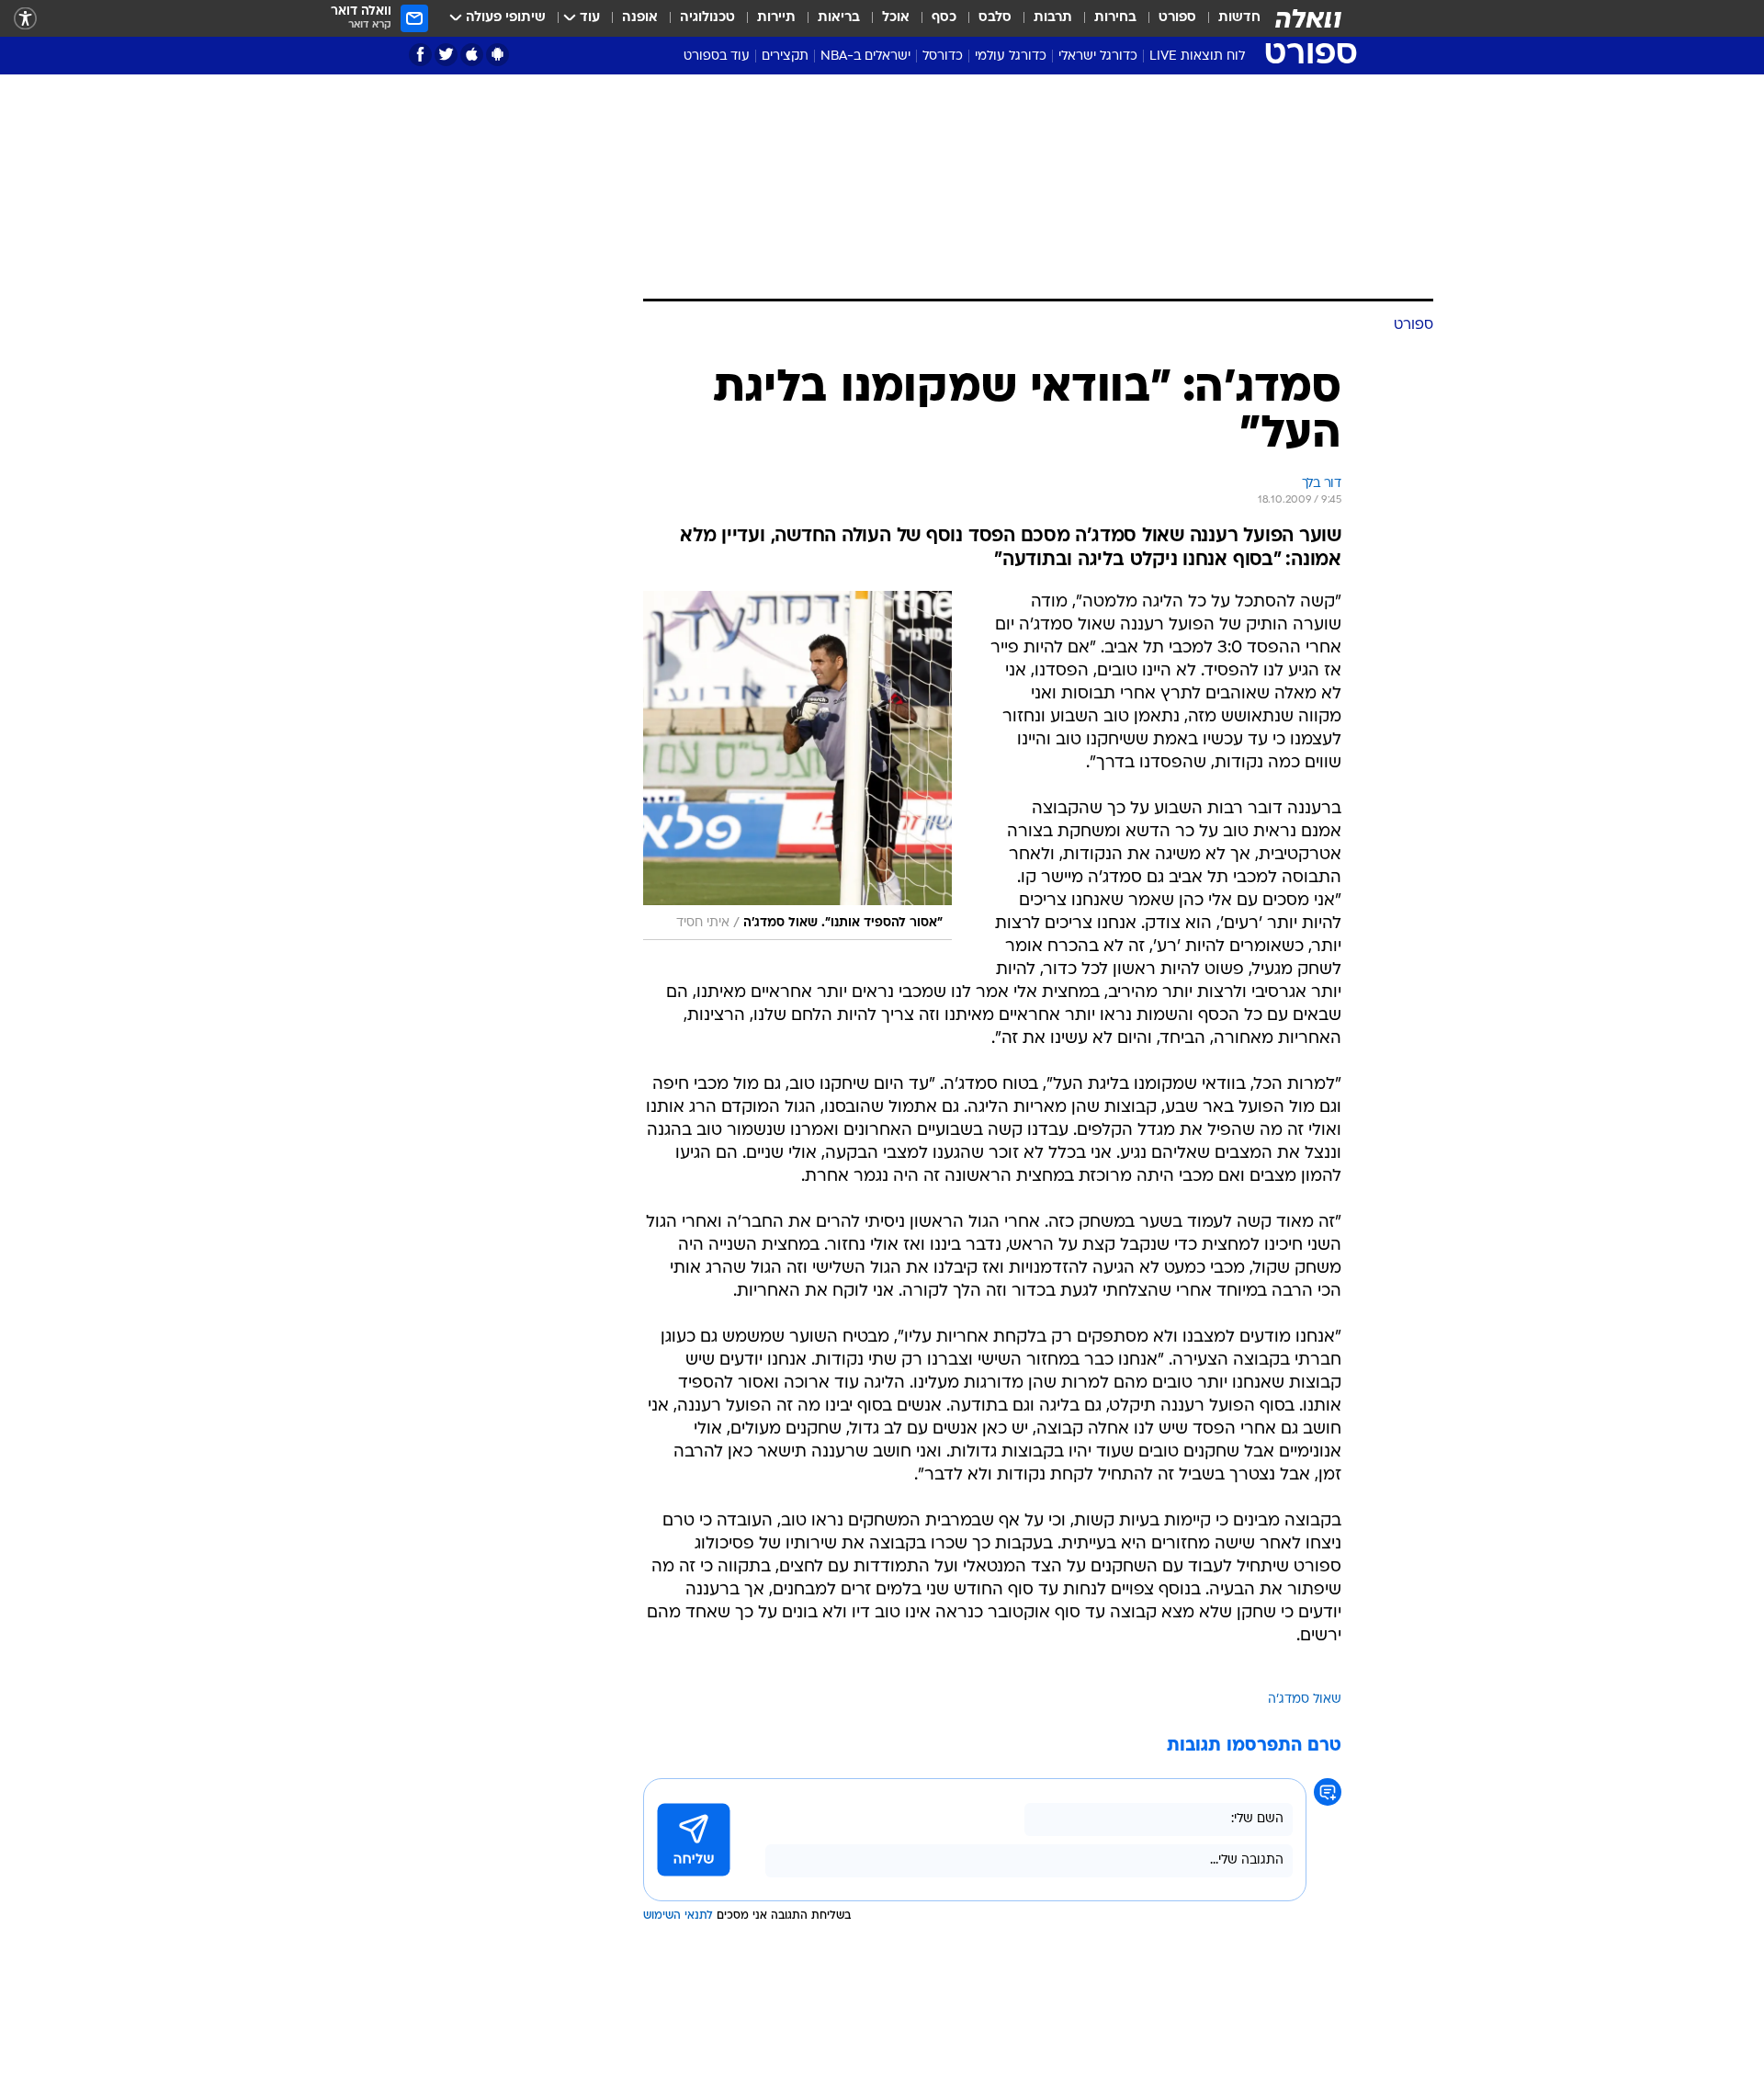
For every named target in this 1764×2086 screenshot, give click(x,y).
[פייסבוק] (420, 55)
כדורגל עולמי (1011, 57)
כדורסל (943, 57)
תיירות (776, 18)
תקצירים (785, 57)
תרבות (1053, 18)
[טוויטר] (446, 55)
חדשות (1239, 18)
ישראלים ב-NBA (865, 57)
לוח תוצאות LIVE (1197, 57)
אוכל (896, 18)
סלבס (995, 18)
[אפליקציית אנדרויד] (498, 55)
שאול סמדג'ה (1305, 1700)
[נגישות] (25, 19)
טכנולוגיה (707, 18)
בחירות (1115, 18)
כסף (944, 18)
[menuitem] (1228, 18)
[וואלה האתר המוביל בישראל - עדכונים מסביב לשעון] (1308, 18)
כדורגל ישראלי (1098, 57)
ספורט (1177, 18)
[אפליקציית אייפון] (472, 55)
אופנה (640, 18)
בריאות (839, 18)
